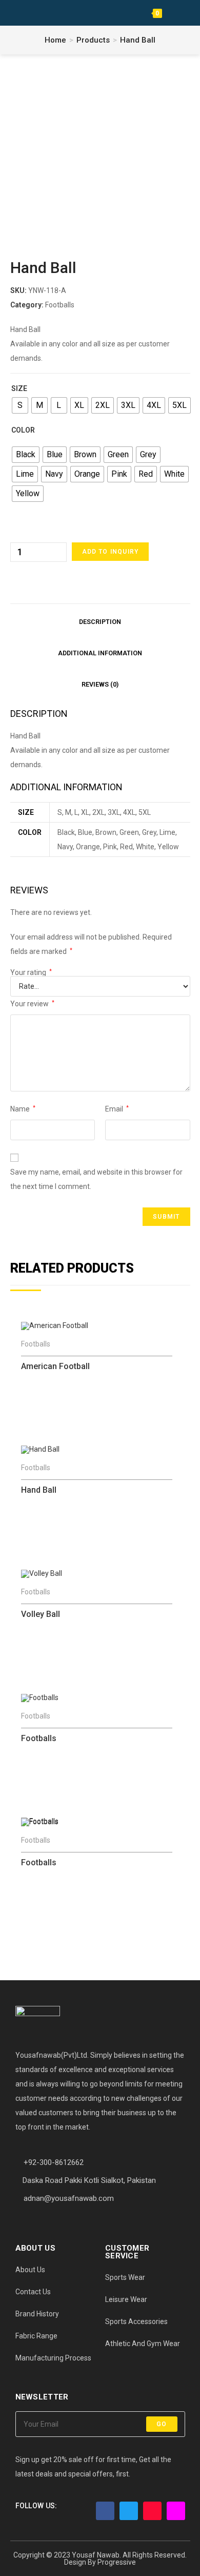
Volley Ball (41, 1614)
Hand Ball (138, 40)
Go (162, 2424)
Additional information (100, 653)
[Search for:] (186, 13)
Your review (32, 1004)
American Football (55, 1366)
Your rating (31, 972)
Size (19, 388)
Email (117, 1109)
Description (100, 622)
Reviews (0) (100, 684)
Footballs (60, 305)
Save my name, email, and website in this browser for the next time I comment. (96, 1179)
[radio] (20, 405)
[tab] (100, 620)
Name (23, 1109)
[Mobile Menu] (171, 13)
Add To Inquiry (111, 552)
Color (23, 430)
